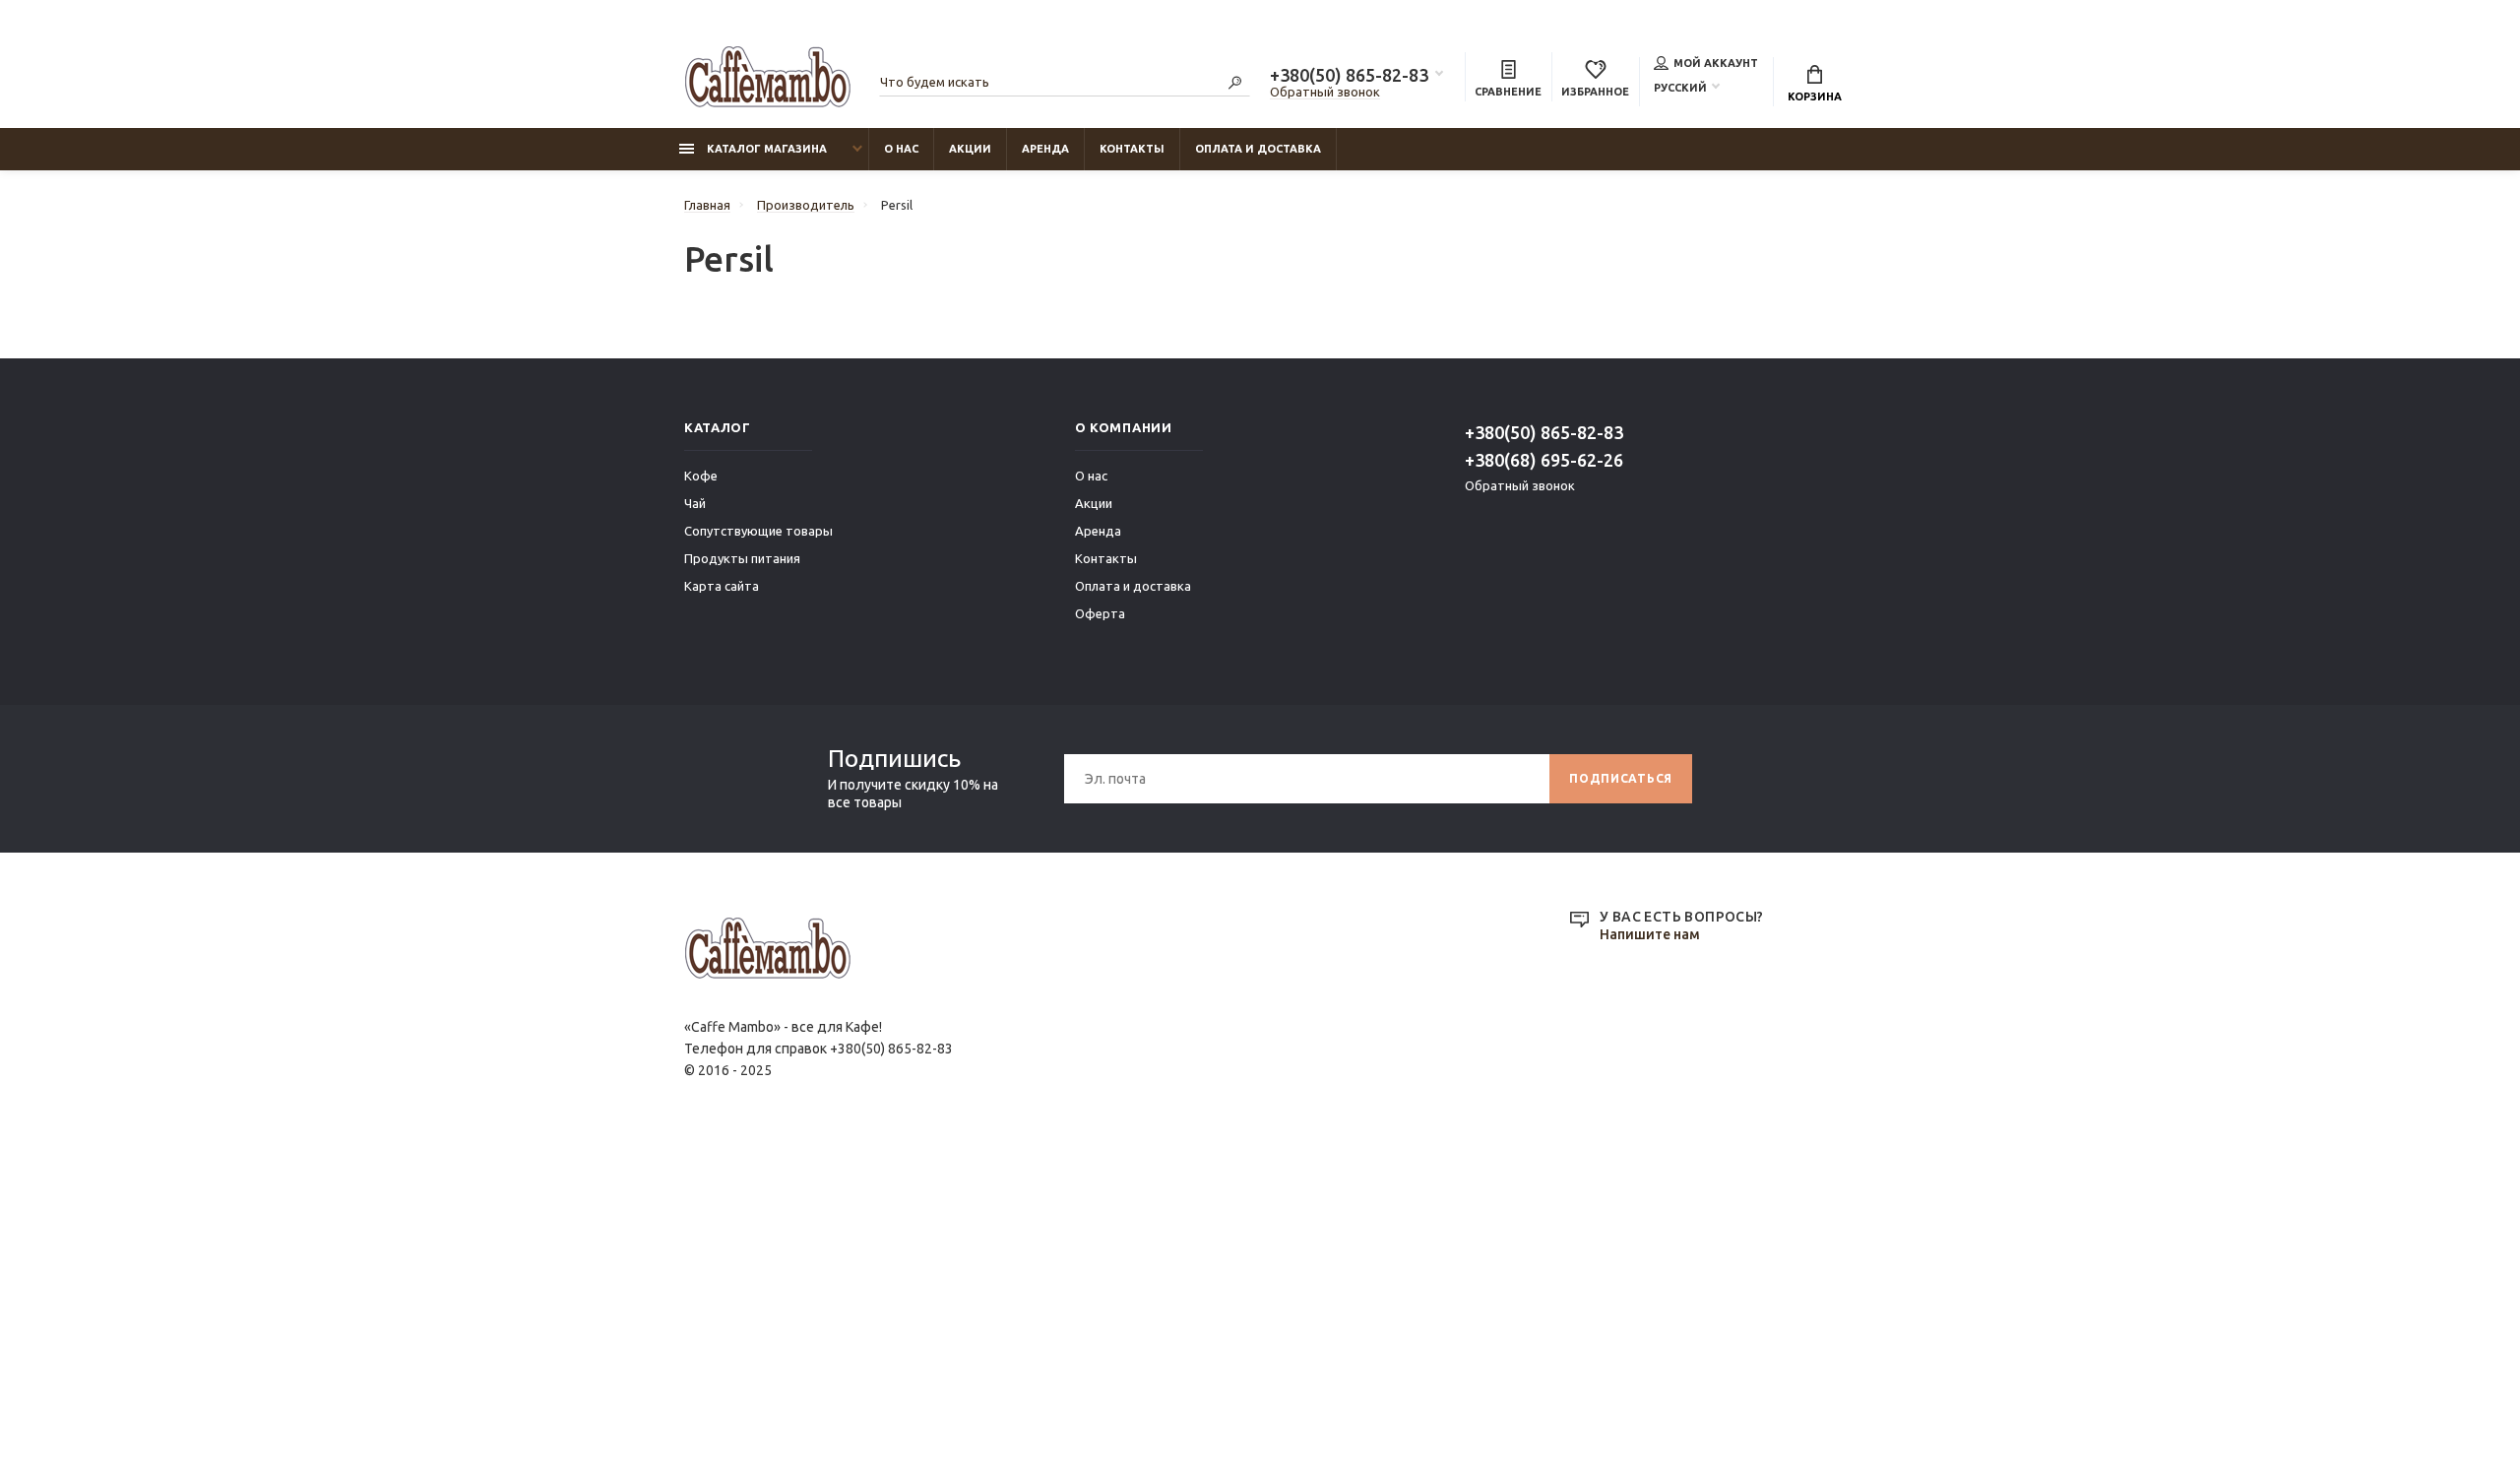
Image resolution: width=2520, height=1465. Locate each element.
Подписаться (1621, 778)
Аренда (1045, 149)
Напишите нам (1650, 934)
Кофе (701, 476)
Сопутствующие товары (758, 531)
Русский (1680, 88)
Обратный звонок (1325, 92)
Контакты (1132, 149)
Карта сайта (722, 586)
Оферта (1100, 613)
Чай (695, 503)
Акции (970, 149)
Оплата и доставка (1258, 149)
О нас (901, 149)
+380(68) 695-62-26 (1544, 460)
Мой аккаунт (1716, 63)
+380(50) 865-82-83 (1349, 75)
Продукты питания (742, 558)
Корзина (1815, 96)
